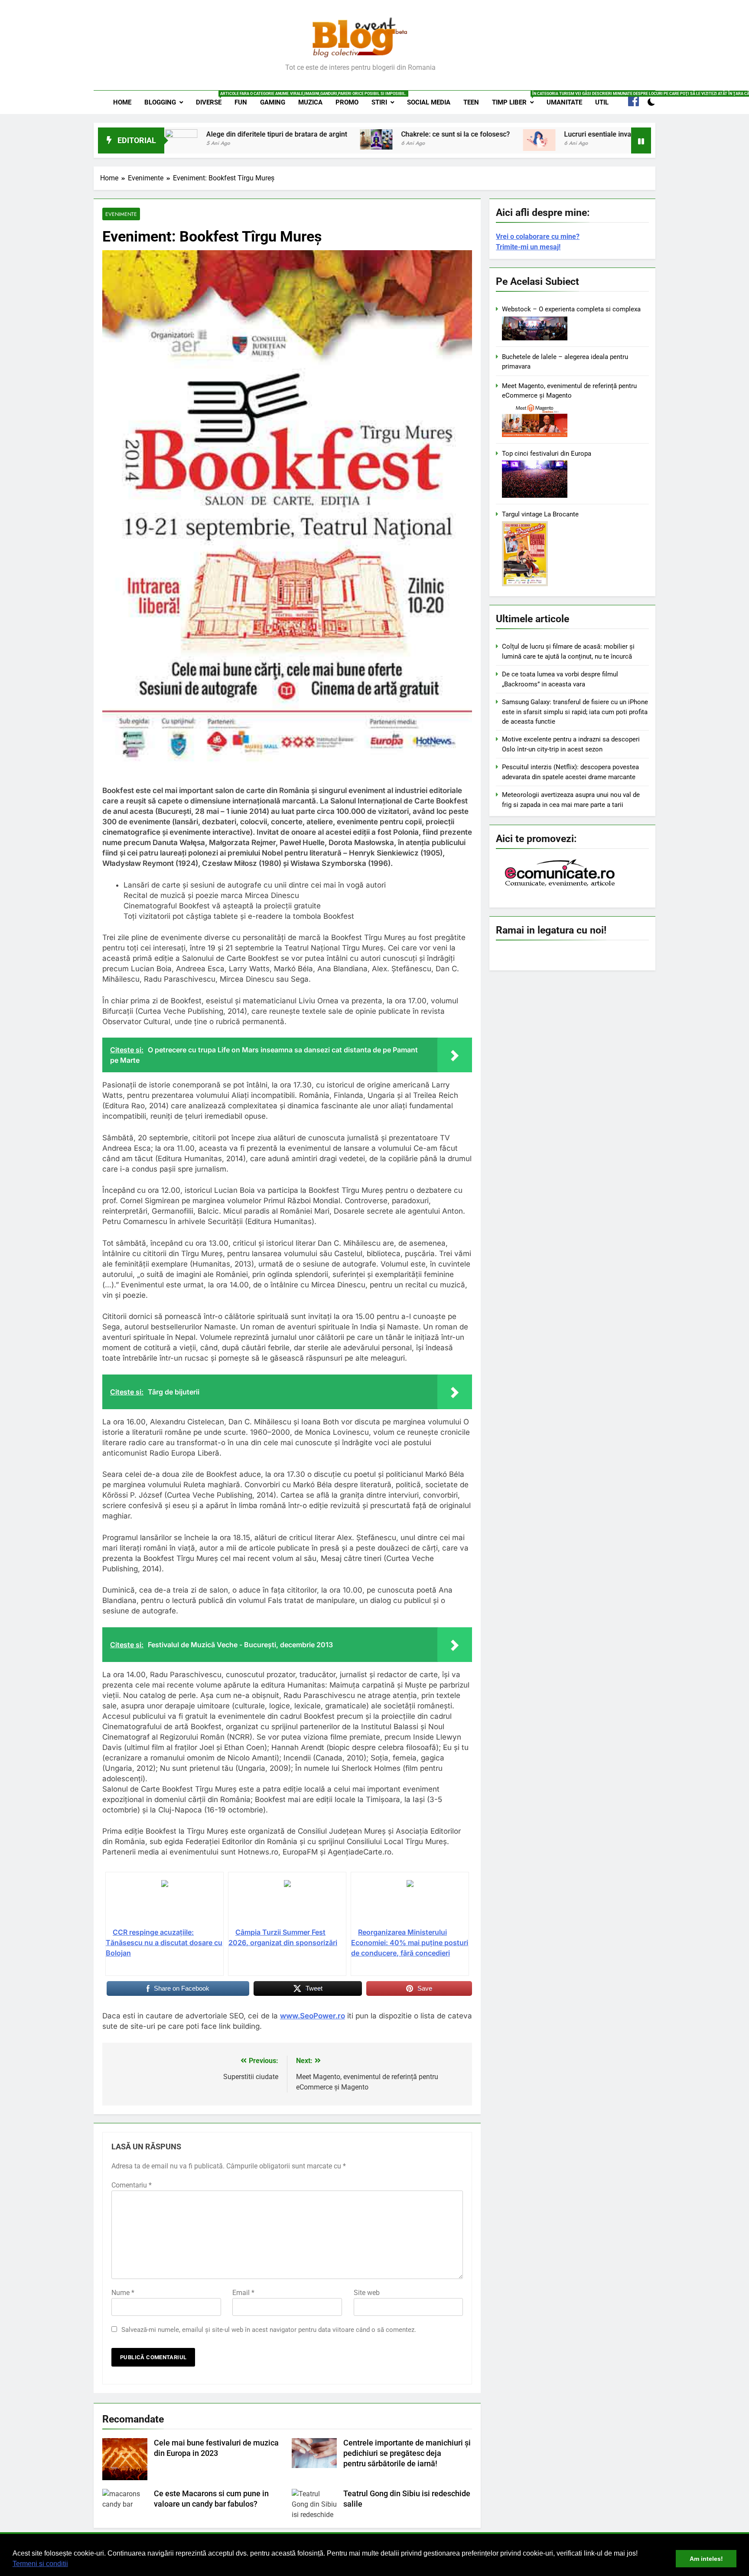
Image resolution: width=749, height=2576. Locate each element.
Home (122, 102)
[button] (71, 2565)
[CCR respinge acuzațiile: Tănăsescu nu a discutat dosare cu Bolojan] (164, 1903)
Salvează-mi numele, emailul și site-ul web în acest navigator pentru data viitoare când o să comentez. (269, 2330)
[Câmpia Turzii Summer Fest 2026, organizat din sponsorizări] (287, 1903)
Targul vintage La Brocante (540, 514)
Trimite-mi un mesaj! (528, 247)
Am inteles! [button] (706, 2559)
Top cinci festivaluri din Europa (547, 454)
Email (243, 2293)
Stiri (379, 102)
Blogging (160, 102)
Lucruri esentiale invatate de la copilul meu (536, 134)
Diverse (212, 99)
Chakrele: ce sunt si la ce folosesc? (360, 134)
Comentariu (132, 2185)
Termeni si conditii (40, 2564)
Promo (347, 102)
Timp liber (516, 99)
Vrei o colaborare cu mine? (538, 237)
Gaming (273, 102)
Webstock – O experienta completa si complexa (571, 309)
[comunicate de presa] (561, 885)
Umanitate (564, 102)
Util (602, 102)
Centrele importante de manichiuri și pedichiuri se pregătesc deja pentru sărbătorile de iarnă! (407, 2453)
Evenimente (121, 214)
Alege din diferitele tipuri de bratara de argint (181, 134)
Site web (367, 2293)
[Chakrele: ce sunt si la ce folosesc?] (281, 139)
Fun (241, 102)
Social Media (429, 102)
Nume (123, 2293)
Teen (471, 102)
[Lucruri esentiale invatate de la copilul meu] (444, 140)
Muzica (310, 102)
